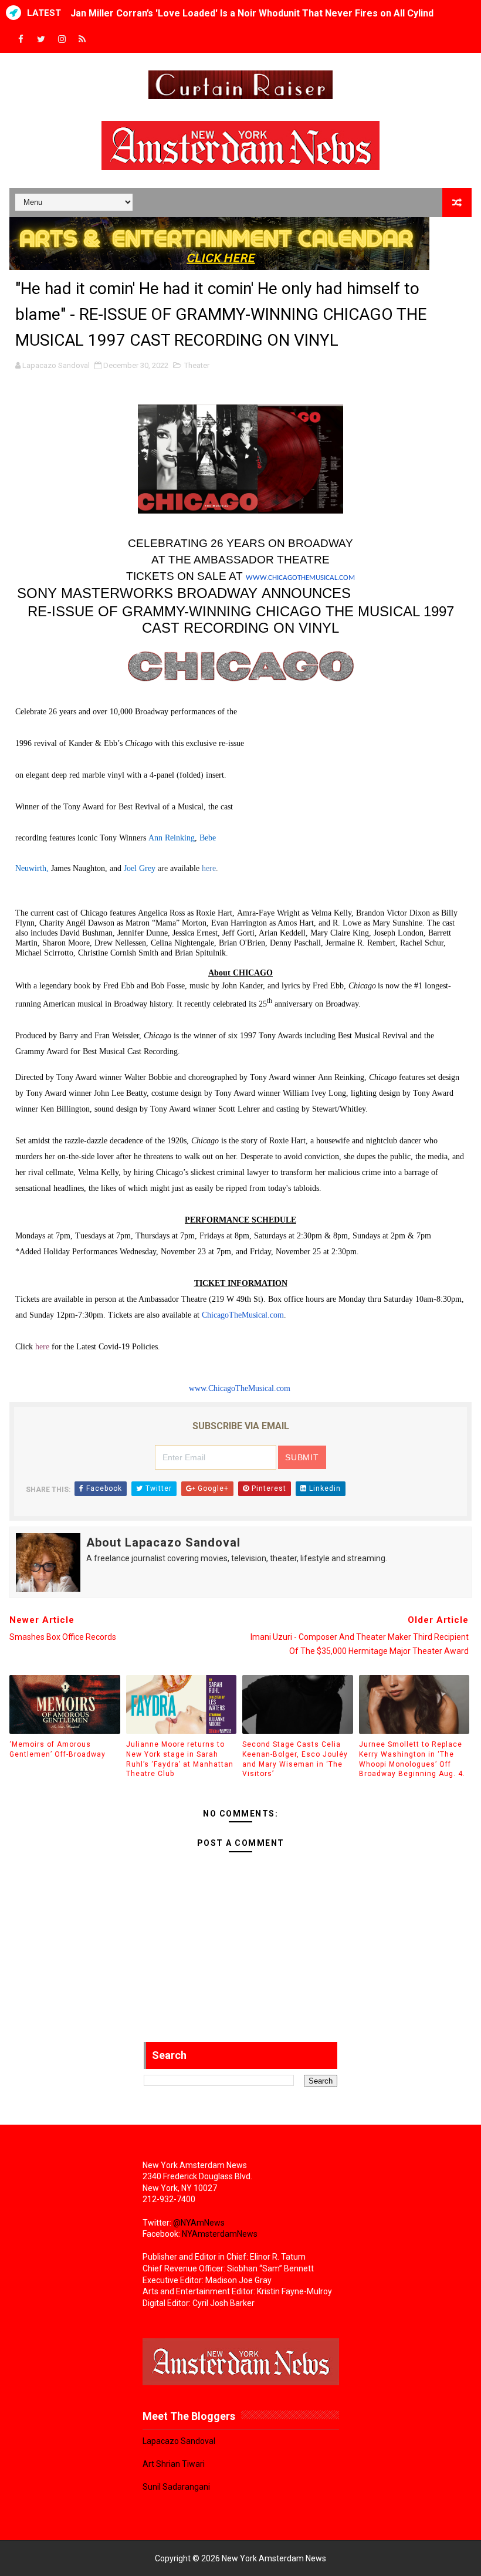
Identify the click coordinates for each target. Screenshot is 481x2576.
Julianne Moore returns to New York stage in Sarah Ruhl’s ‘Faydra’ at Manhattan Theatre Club (180, 1759)
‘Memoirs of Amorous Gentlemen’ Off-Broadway (57, 1749)
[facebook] (21, 40)
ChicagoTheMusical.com (243, 1315)
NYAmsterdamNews (220, 2234)
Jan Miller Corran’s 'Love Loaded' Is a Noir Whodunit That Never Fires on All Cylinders (260, 13)
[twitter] (41, 40)
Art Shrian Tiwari (174, 2464)
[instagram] (62, 40)
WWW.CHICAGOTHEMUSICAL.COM (300, 578)
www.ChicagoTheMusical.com (240, 1388)
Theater (197, 365)
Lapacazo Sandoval (179, 2441)
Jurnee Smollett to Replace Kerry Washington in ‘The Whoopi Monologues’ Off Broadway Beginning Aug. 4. (412, 1759)
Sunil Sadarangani (176, 2487)
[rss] (82, 40)
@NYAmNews (199, 2223)
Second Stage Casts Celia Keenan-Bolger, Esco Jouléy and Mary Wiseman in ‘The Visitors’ (295, 1759)
